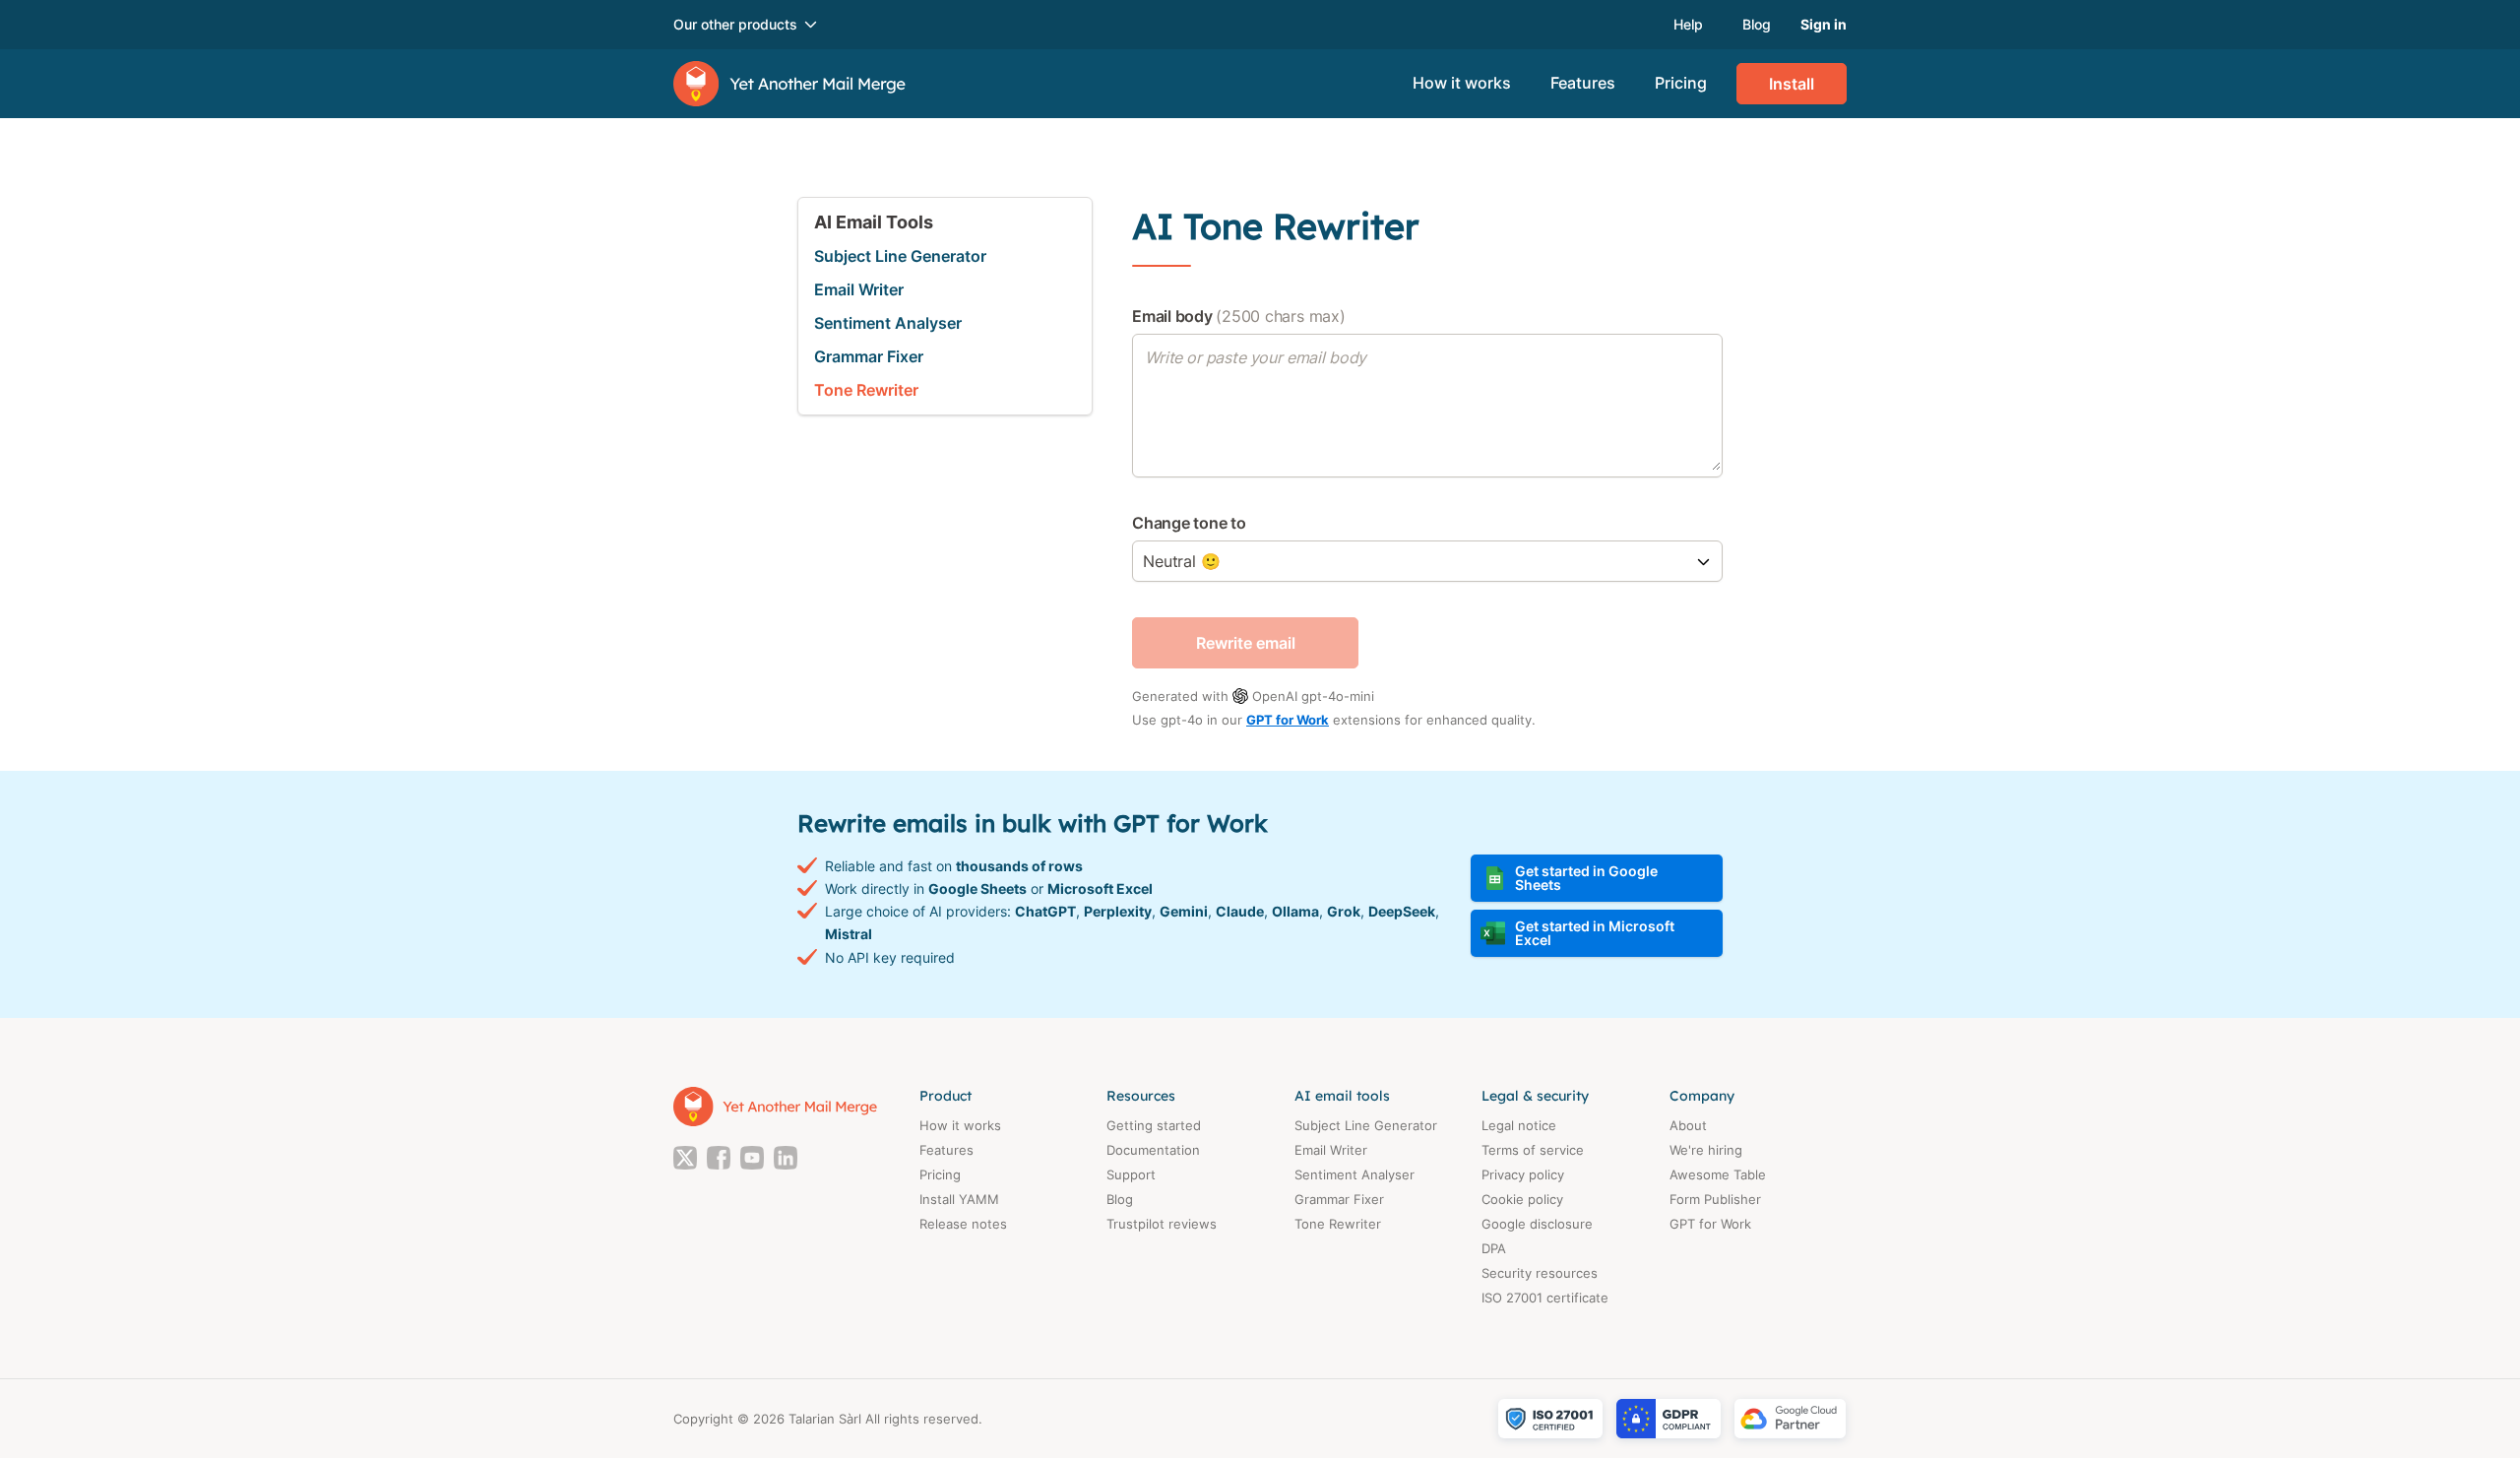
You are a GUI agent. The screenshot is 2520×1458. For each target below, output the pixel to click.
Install (1792, 84)
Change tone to (1189, 523)
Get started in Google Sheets (1586, 878)
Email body (1239, 316)
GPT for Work (1288, 720)
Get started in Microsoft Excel (1595, 933)
